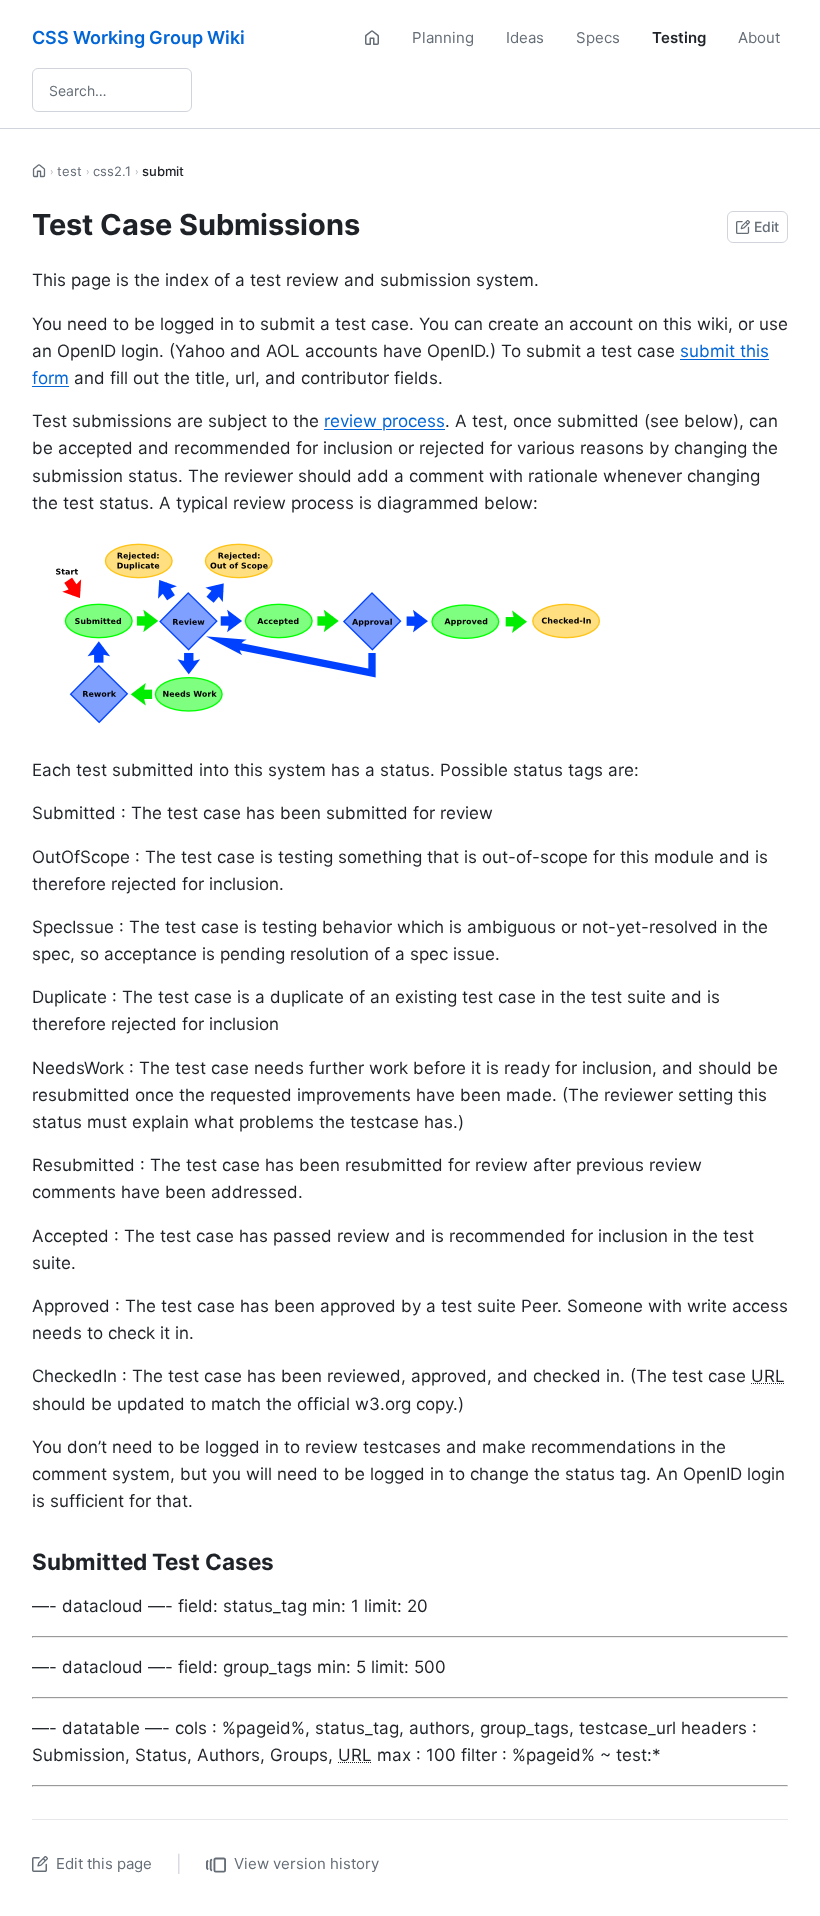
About (759, 37)
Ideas (525, 37)
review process (384, 421)
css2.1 (112, 171)
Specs (598, 37)
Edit (766, 226)
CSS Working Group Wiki (138, 37)
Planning (443, 37)
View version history (306, 1863)
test (69, 171)
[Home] (372, 38)
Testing (679, 37)
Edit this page (104, 1863)
